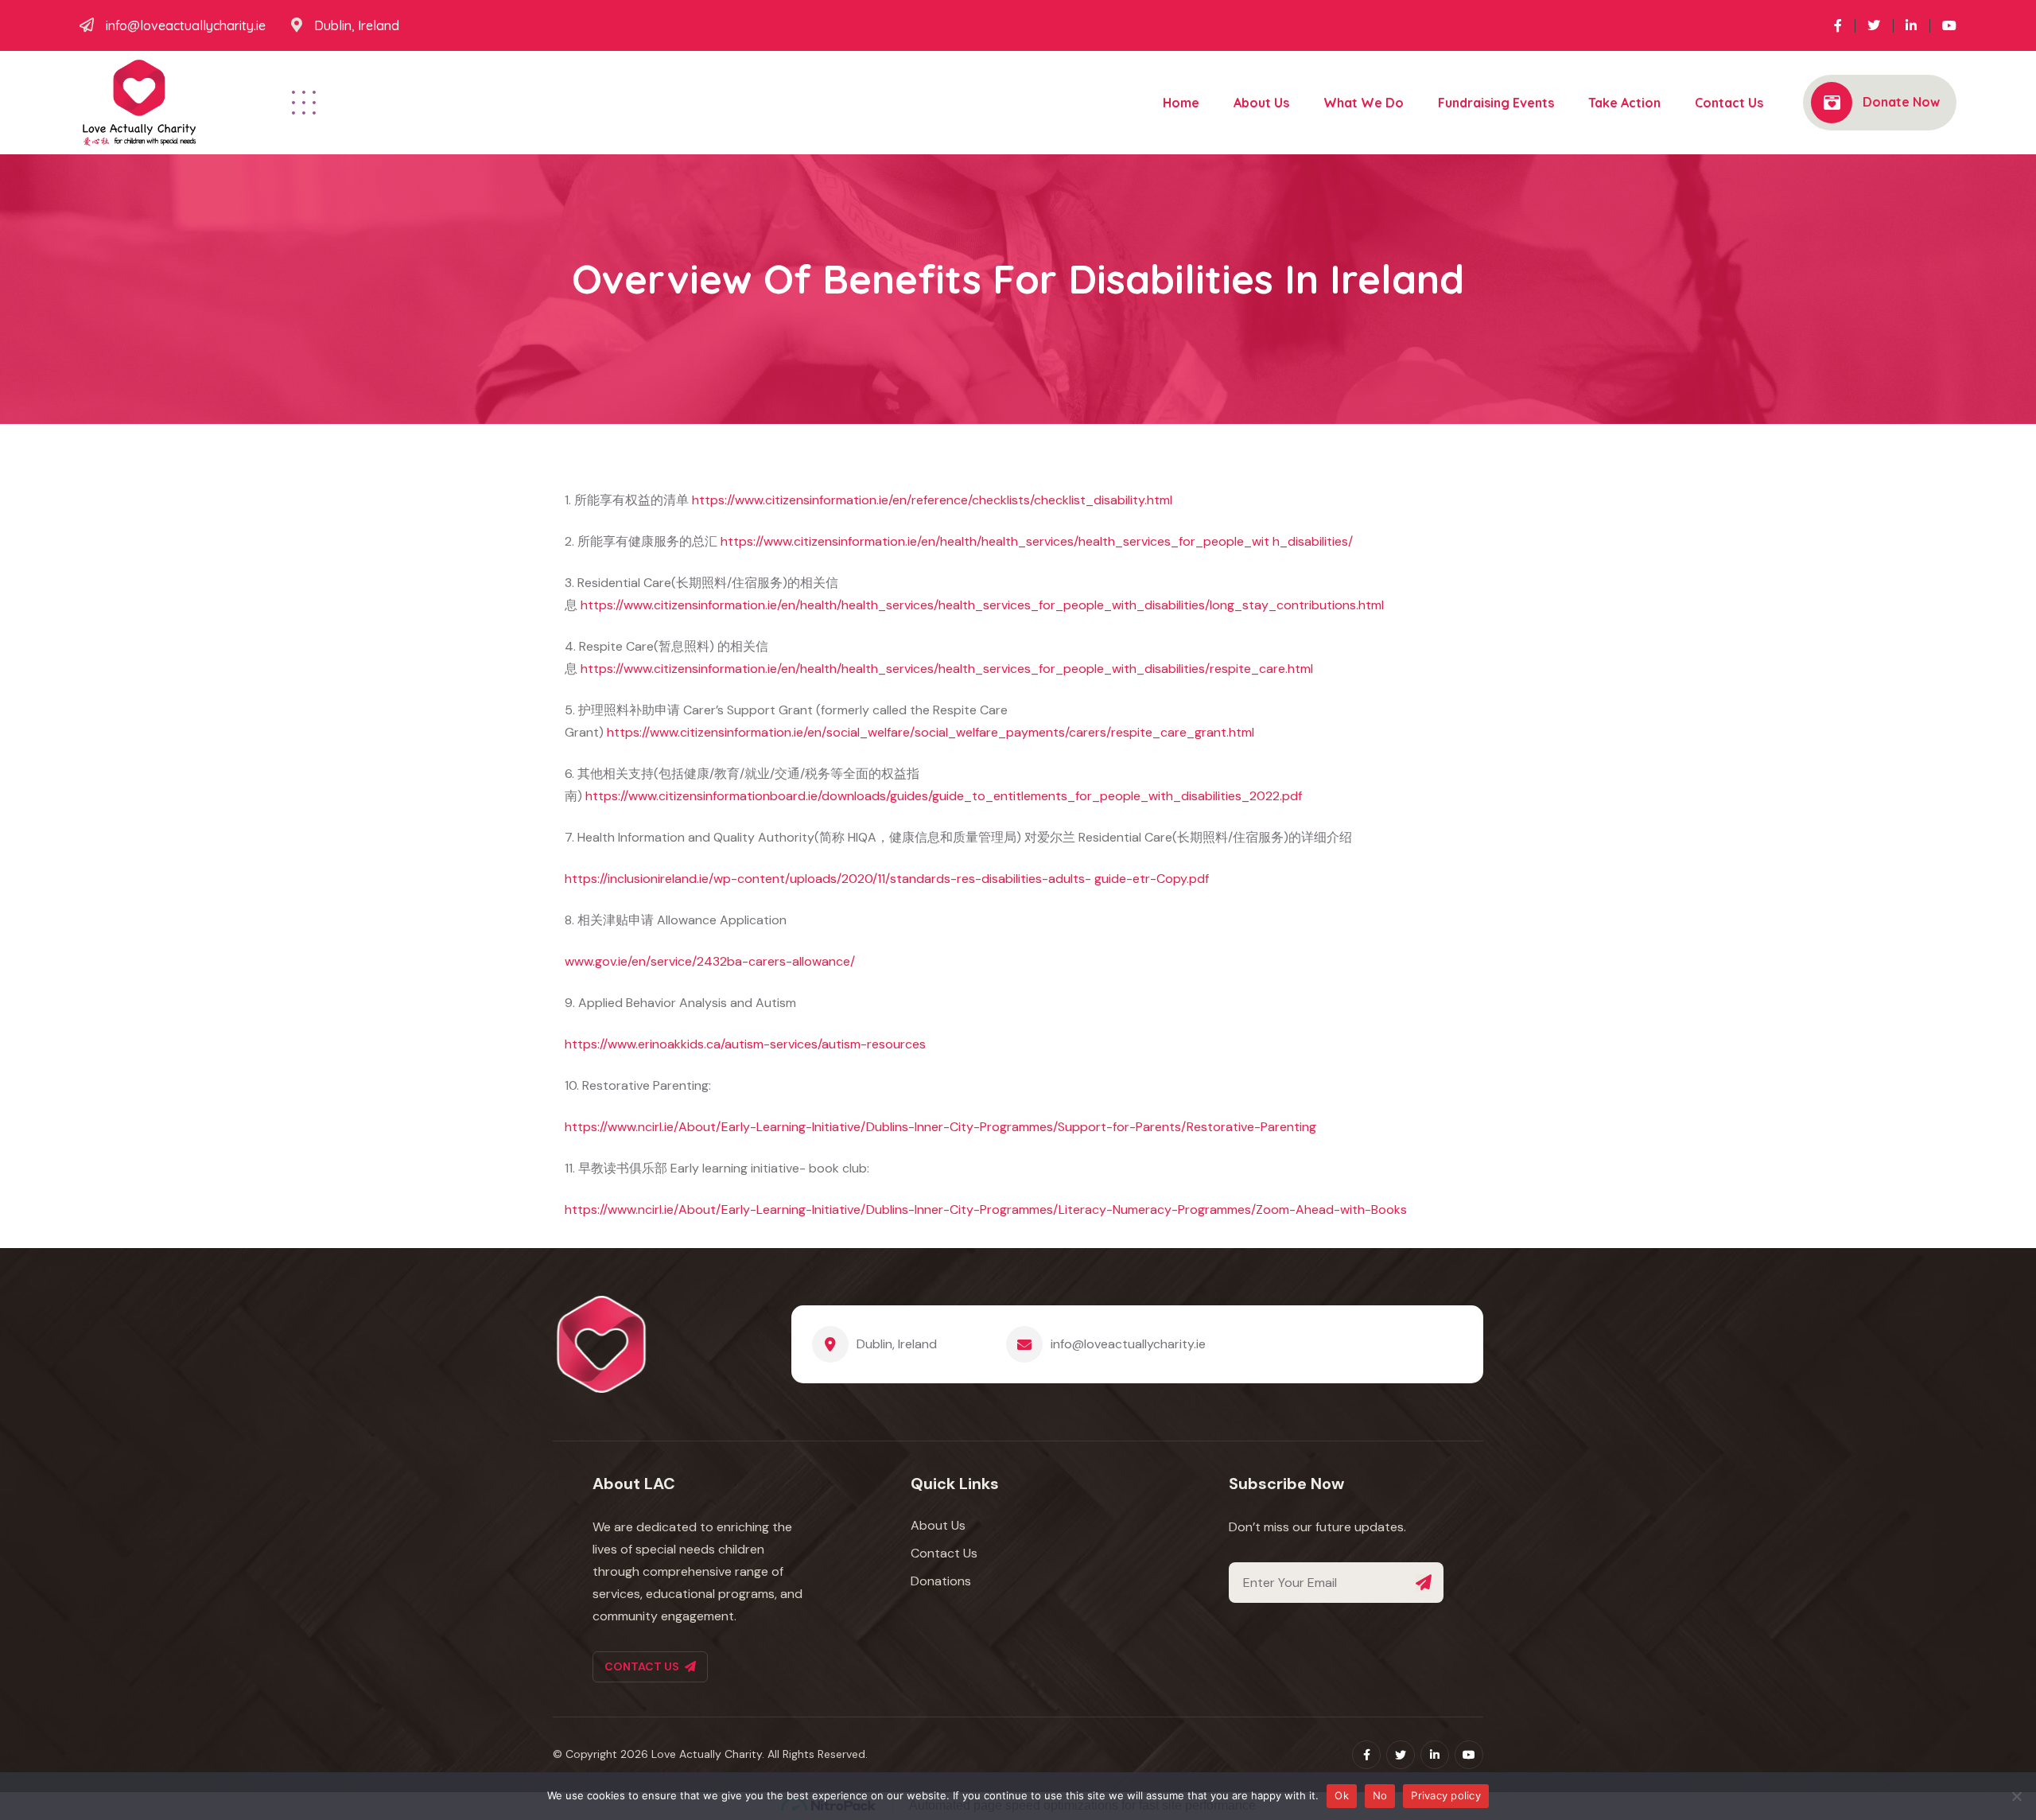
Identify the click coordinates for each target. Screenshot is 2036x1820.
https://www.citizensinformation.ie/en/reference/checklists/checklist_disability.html (932, 500)
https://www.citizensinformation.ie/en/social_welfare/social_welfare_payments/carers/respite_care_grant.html (931, 732)
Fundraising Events (1496, 103)
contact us (642, 1666)
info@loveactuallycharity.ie (186, 26)
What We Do (1364, 103)
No (1380, 1795)
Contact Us (1729, 103)
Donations (941, 1581)
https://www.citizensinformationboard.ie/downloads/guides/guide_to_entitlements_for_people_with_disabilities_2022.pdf (944, 796)
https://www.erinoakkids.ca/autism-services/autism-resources (745, 1044)
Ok (1342, 1795)
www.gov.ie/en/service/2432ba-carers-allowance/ (710, 961)
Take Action (1624, 103)
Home (1181, 103)
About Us (1261, 103)
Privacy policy (1446, 1795)
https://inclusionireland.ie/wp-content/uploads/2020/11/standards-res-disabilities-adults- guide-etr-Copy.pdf (887, 879)
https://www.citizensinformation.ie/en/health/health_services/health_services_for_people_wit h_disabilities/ (1037, 541)
